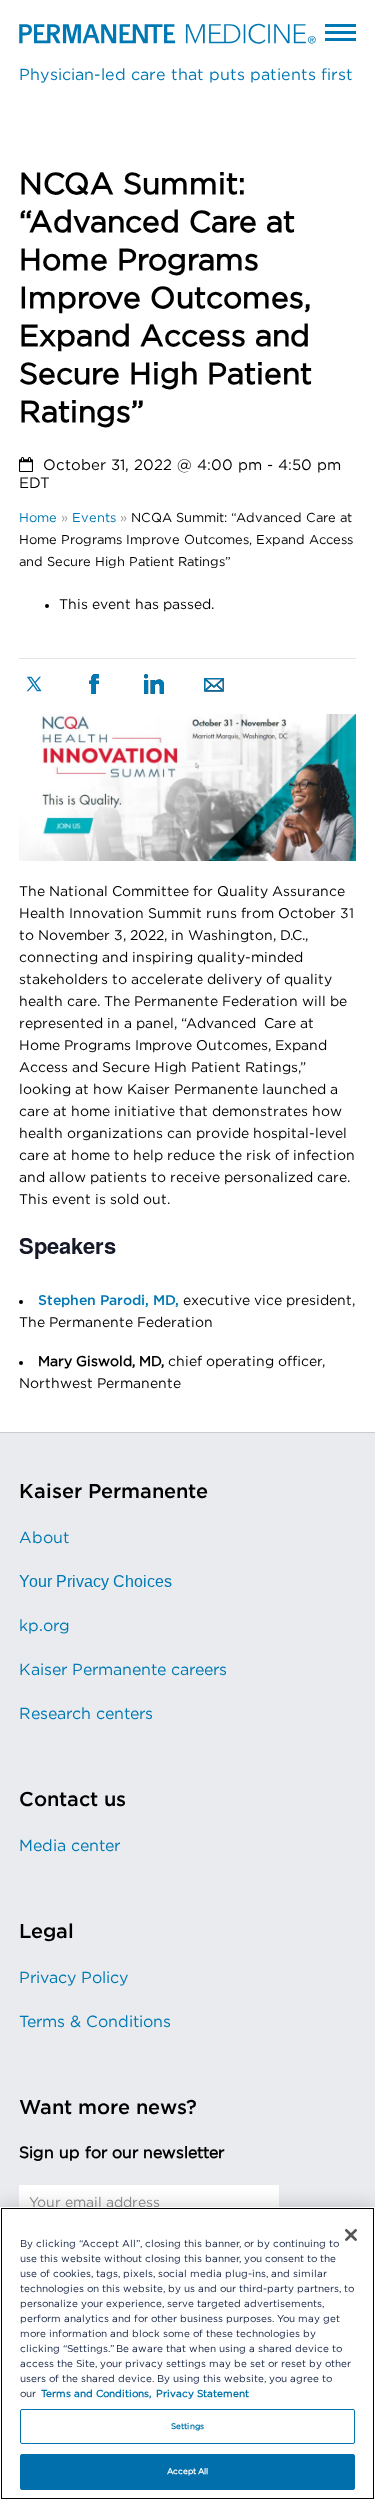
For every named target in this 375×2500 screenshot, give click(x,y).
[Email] (214, 687)
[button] (340, 32)
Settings (187, 2426)
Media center (69, 1846)
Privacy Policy (73, 1978)
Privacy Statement (202, 2394)
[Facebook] (94, 686)
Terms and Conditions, (96, 2394)
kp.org (44, 1626)
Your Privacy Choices (95, 1581)
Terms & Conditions (95, 2022)
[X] (34, 686)
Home (38, 518)
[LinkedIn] (154, 686)
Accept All (188, 2471)
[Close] (351, 2235)
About (44, 1538)
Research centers (86, 1714)
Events (94, 518)
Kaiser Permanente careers (123, 1670)
